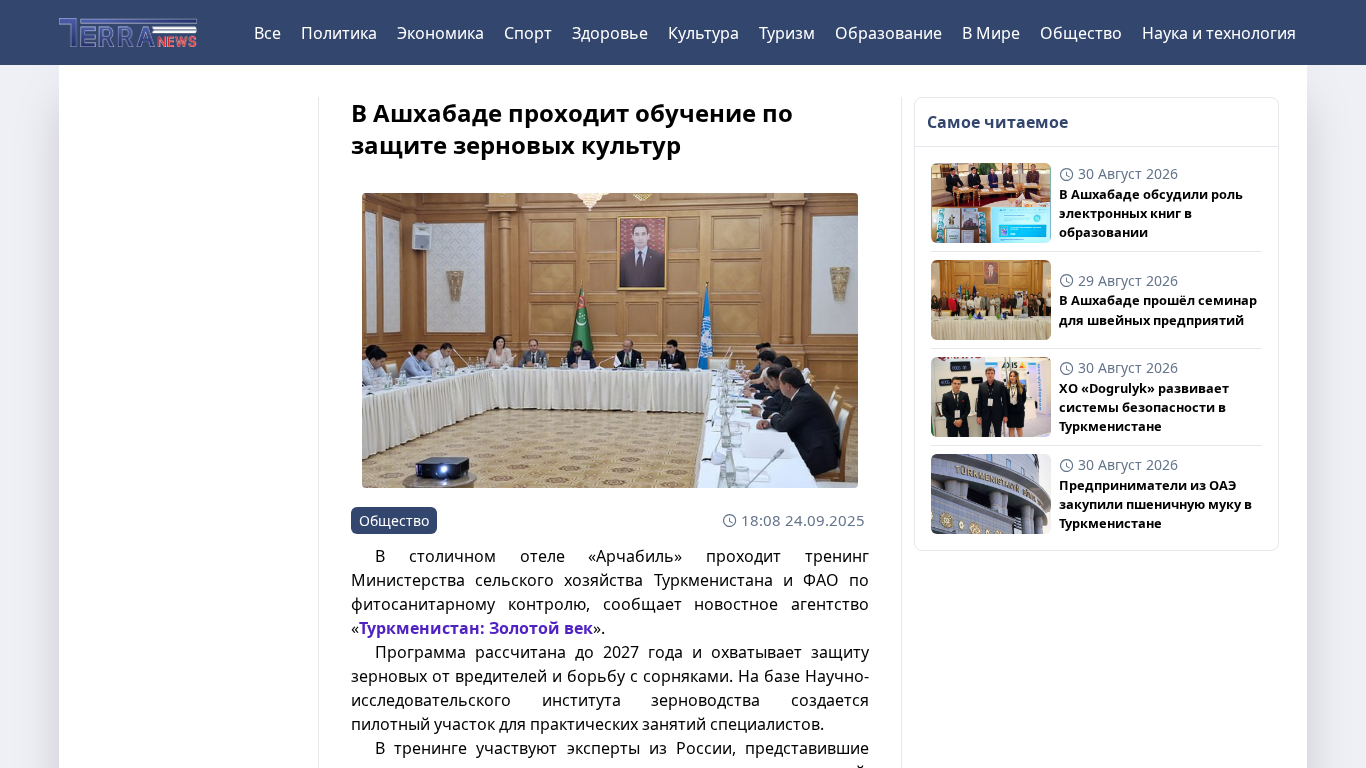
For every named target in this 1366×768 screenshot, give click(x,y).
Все (267, 33)
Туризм (787, 33)
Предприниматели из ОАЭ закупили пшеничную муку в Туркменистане (1155, 504)
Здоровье (610, 33)
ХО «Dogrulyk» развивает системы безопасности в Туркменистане (1144, 407)
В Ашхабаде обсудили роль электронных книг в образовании (1151, 213)
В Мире (991, 33)
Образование (888, 33)
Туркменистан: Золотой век (476, 628)
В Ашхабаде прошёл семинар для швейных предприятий (1158, 309)
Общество (1081, 33)
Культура (703, 33)
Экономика (440, 33)
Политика (339, 33)
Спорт (528, 33)
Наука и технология (1219, 33)
